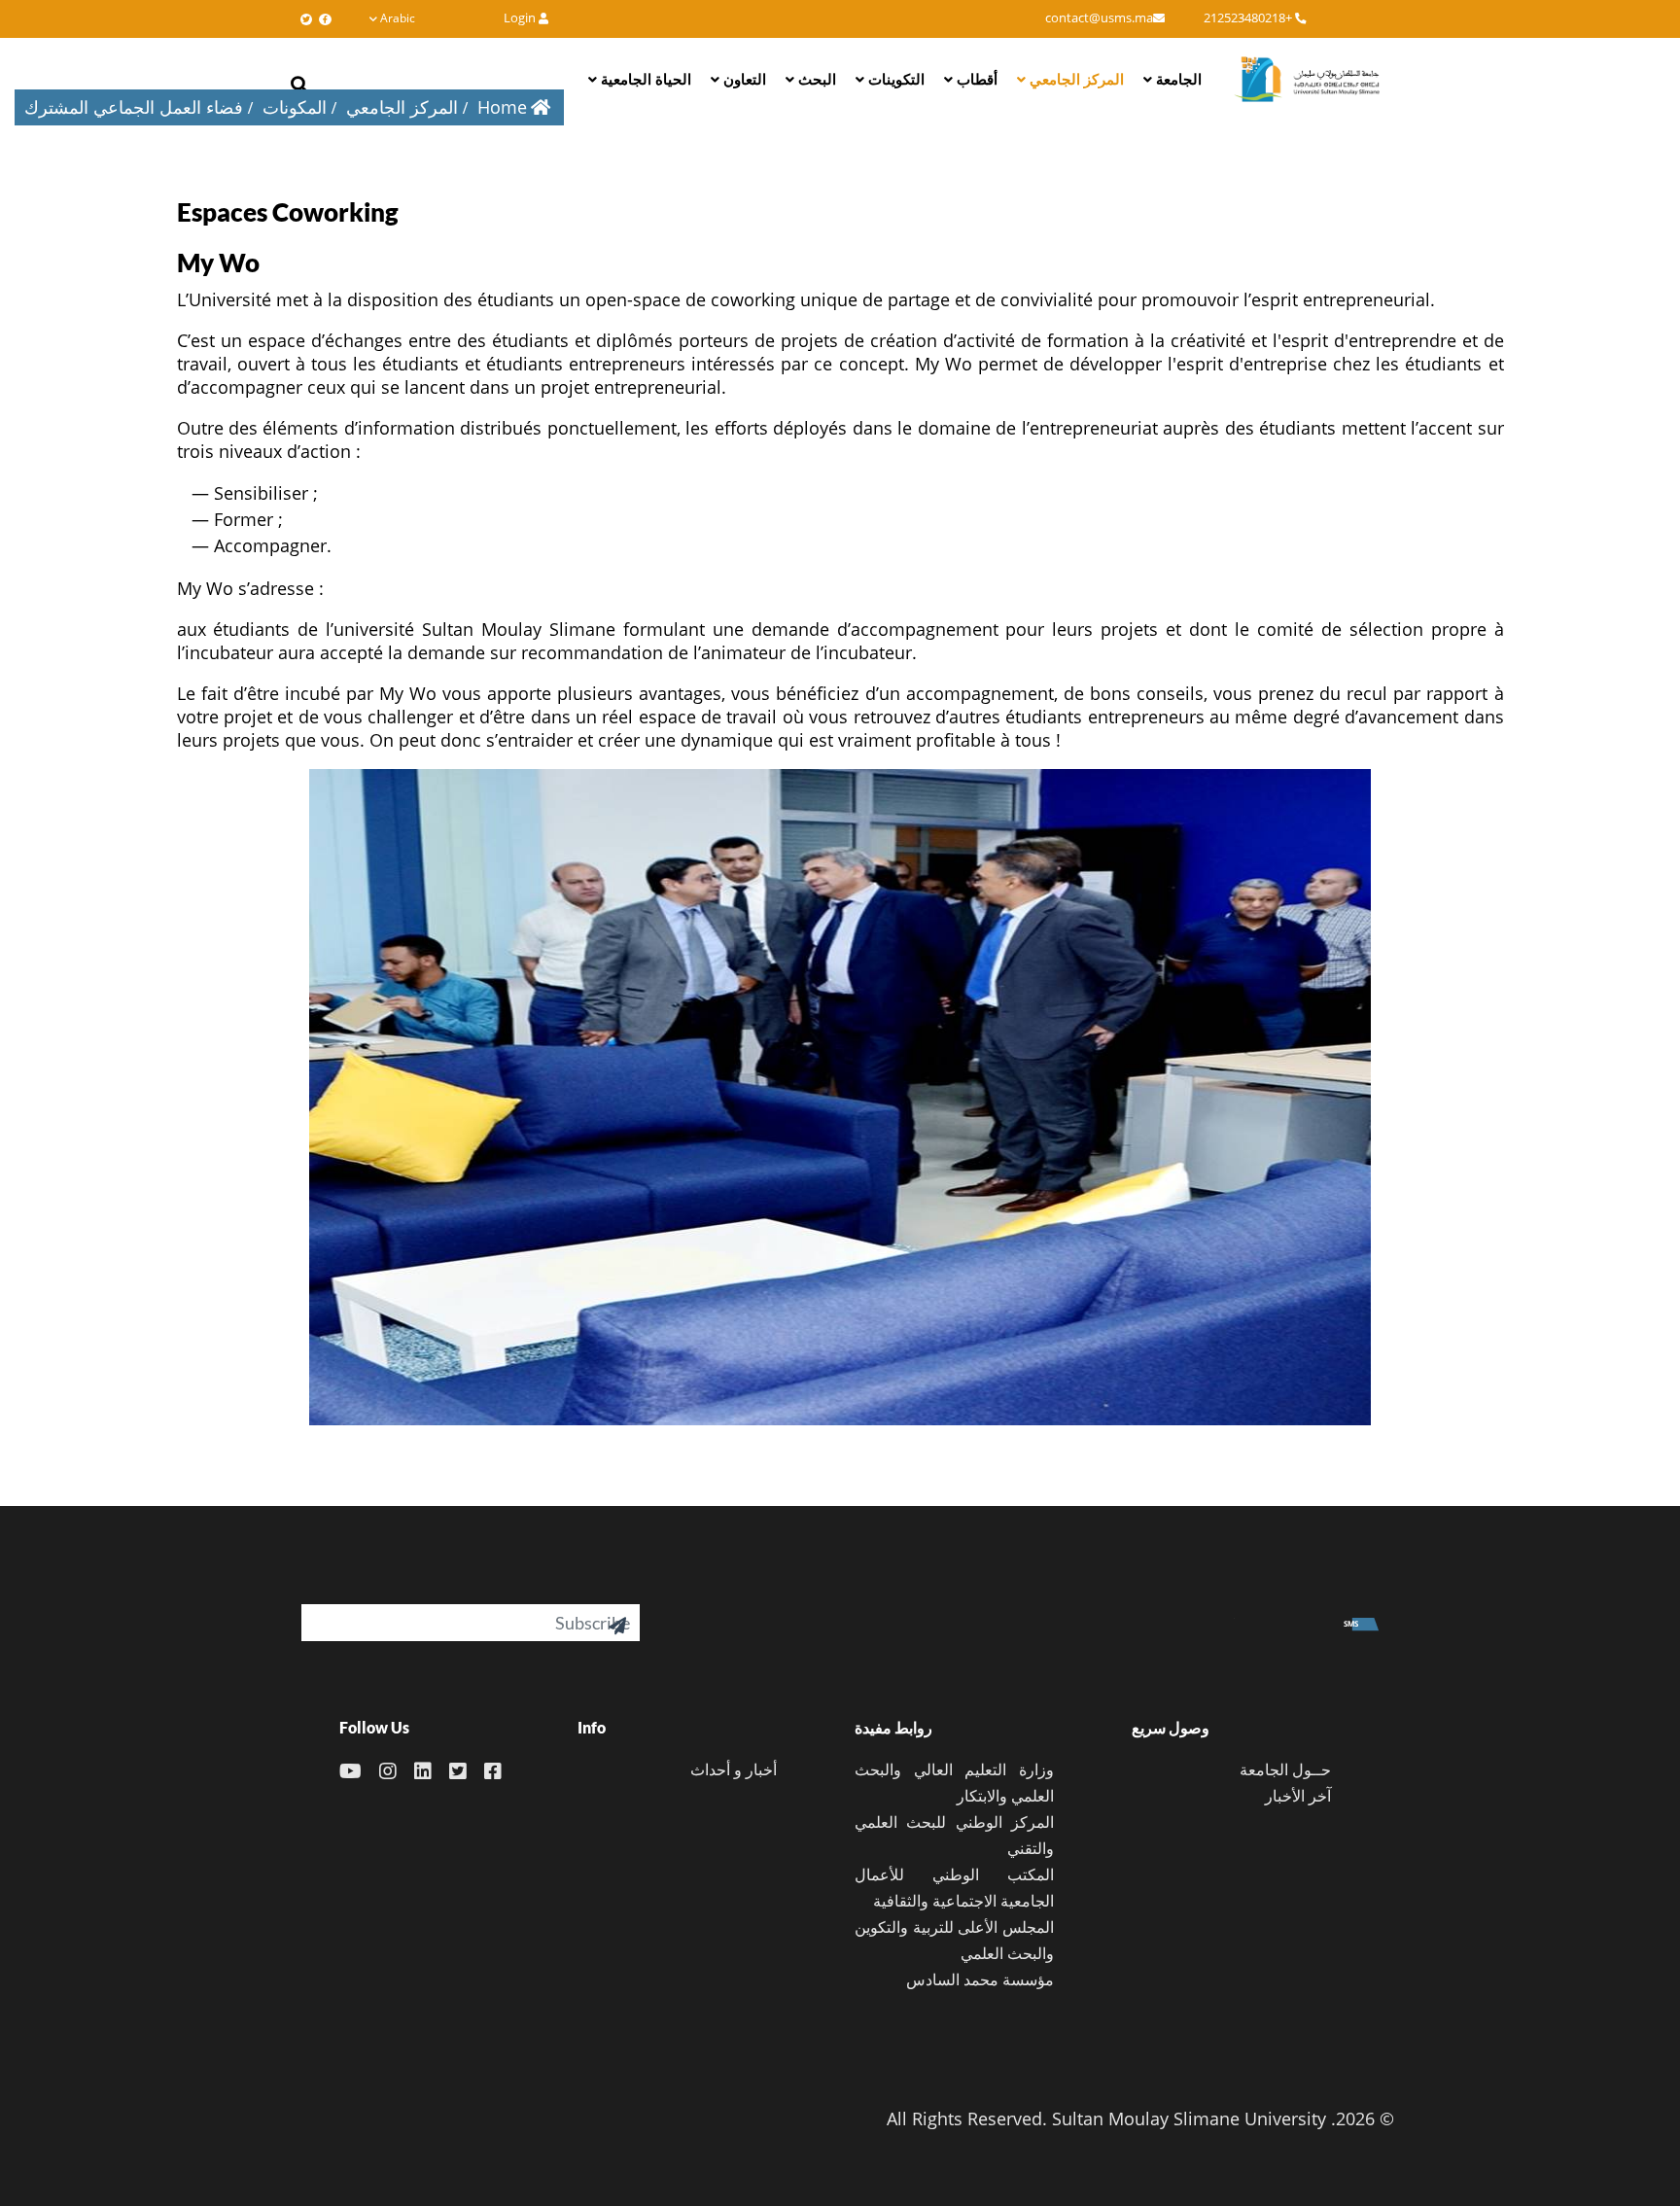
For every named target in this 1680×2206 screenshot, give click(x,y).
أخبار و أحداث (734, 1769)
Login (521, 18)
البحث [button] (815, 79)
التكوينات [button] (894, 79)
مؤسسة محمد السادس (980, 1979)
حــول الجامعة (1285, 1769)
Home (502, 107)
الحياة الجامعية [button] (644, 79)
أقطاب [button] (975, 79)
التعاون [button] (743, 79)
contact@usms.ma (1099, 18)
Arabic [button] (398, 18)
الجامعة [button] (1177, 79)
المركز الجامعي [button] (1075, 79)
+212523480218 (1249, 18)
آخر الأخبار (1298, 1796)
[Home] (1307, 79)
